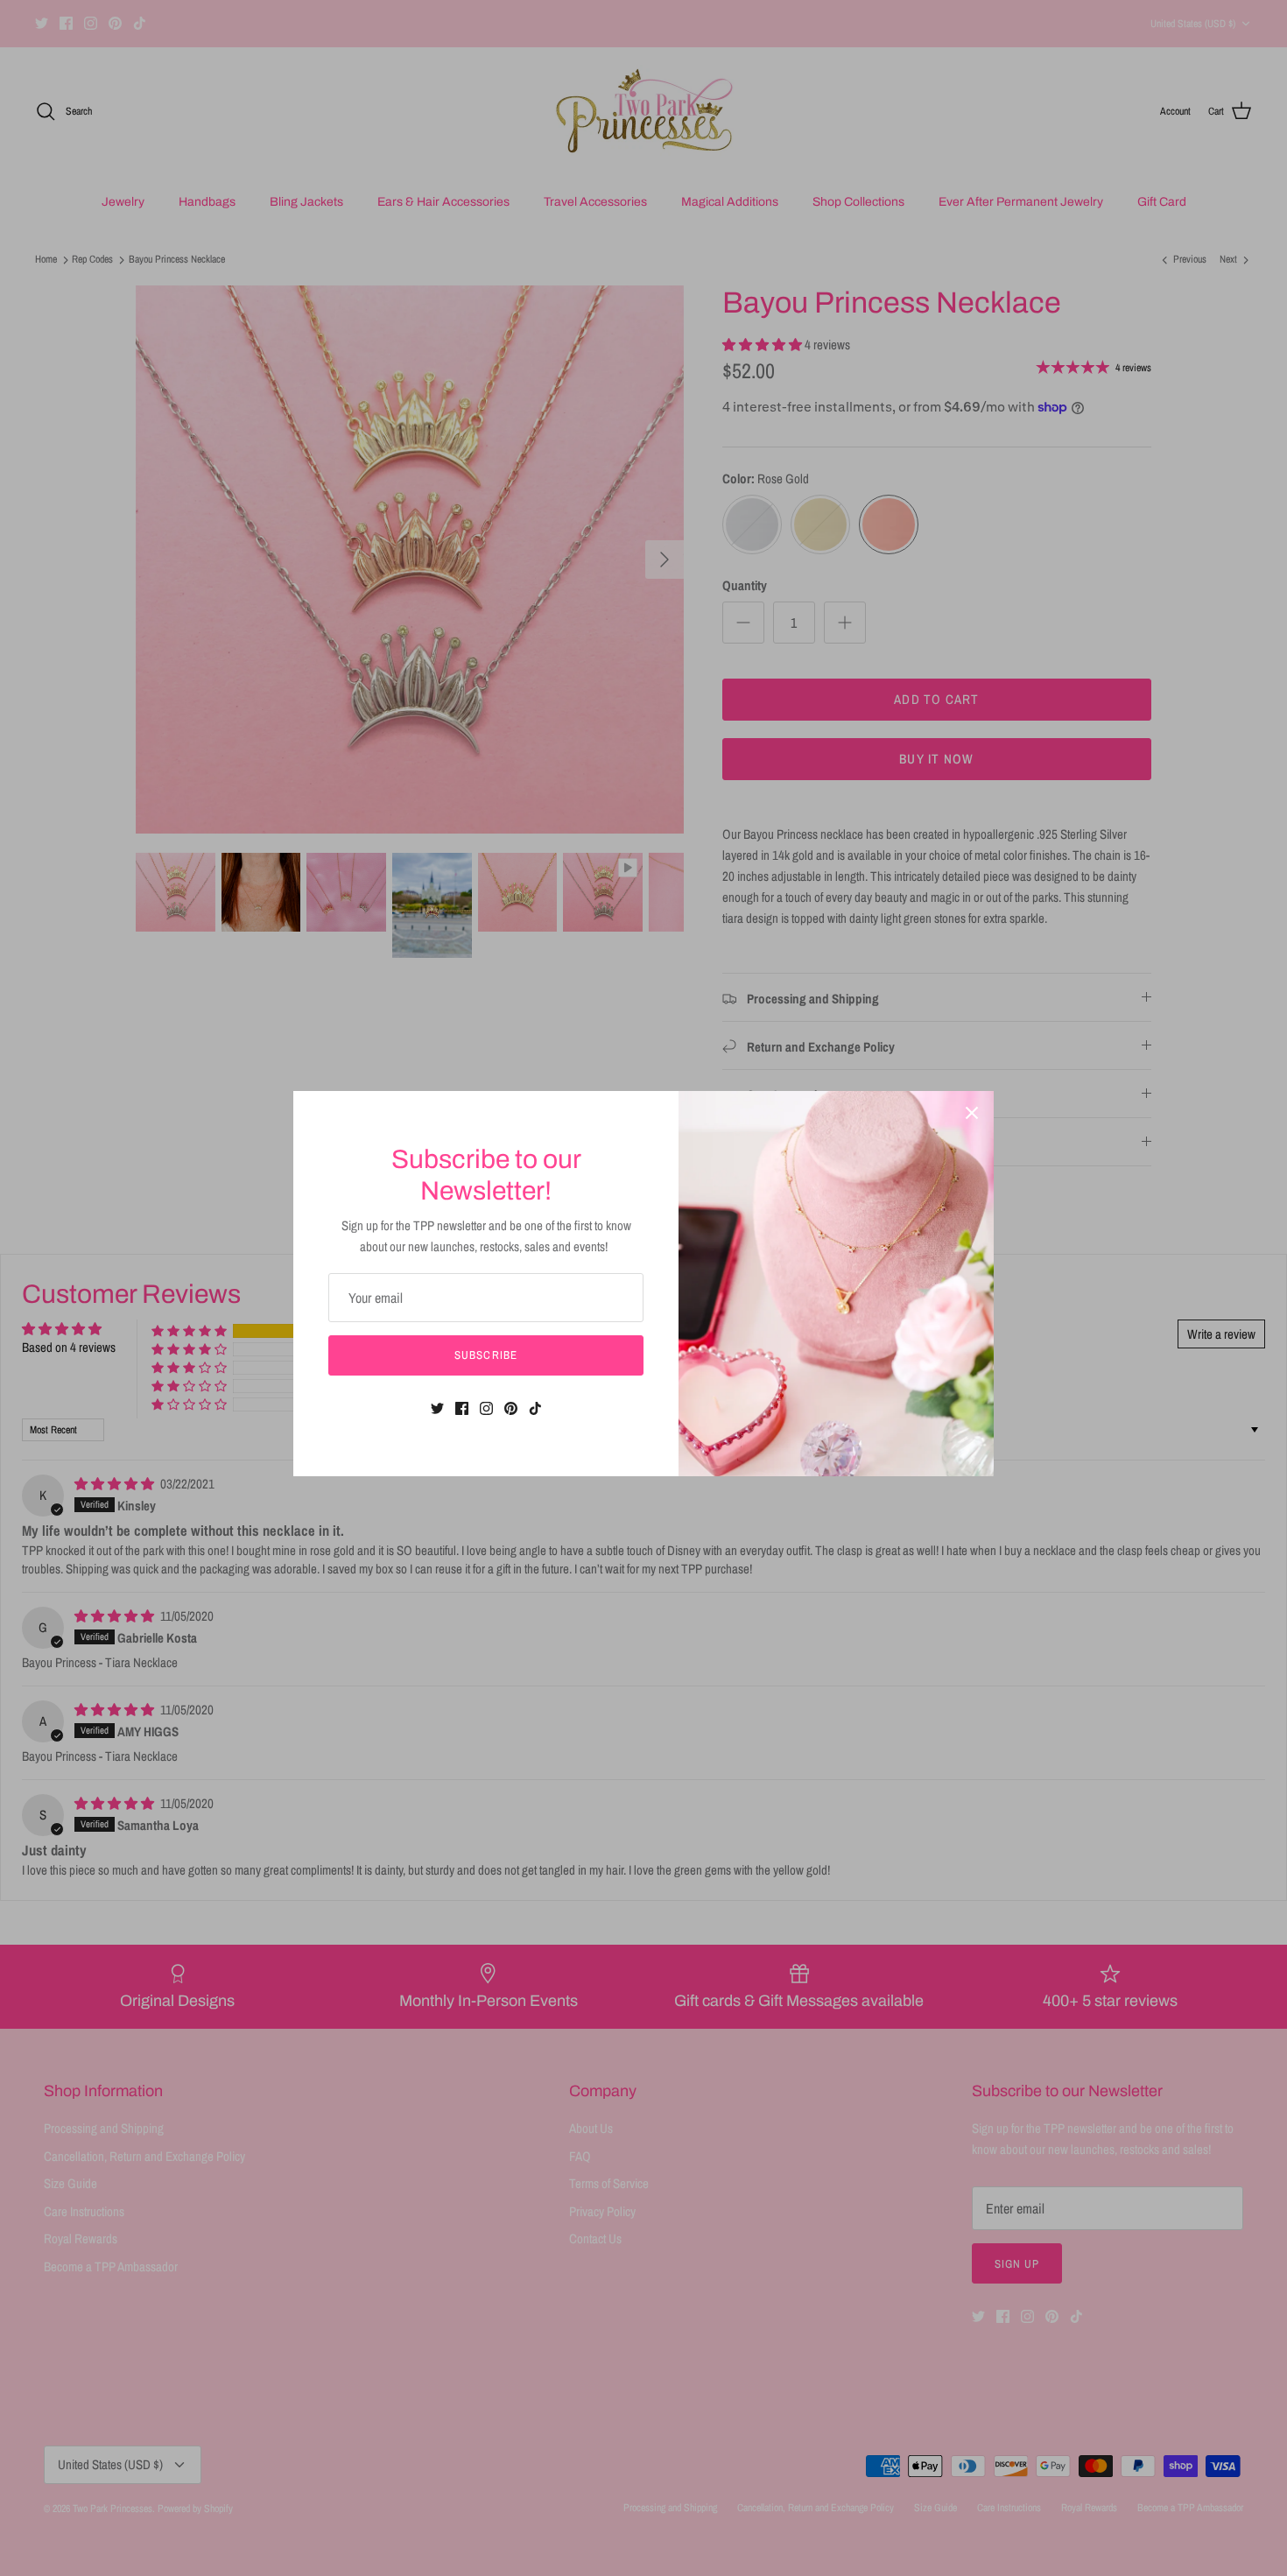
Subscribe (485, 1355)
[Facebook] (462, 1408)
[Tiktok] (535, 1408)
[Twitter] (437, 1408)
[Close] (972, 1113)
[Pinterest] (511, 1408)
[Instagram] (486, 1408)
